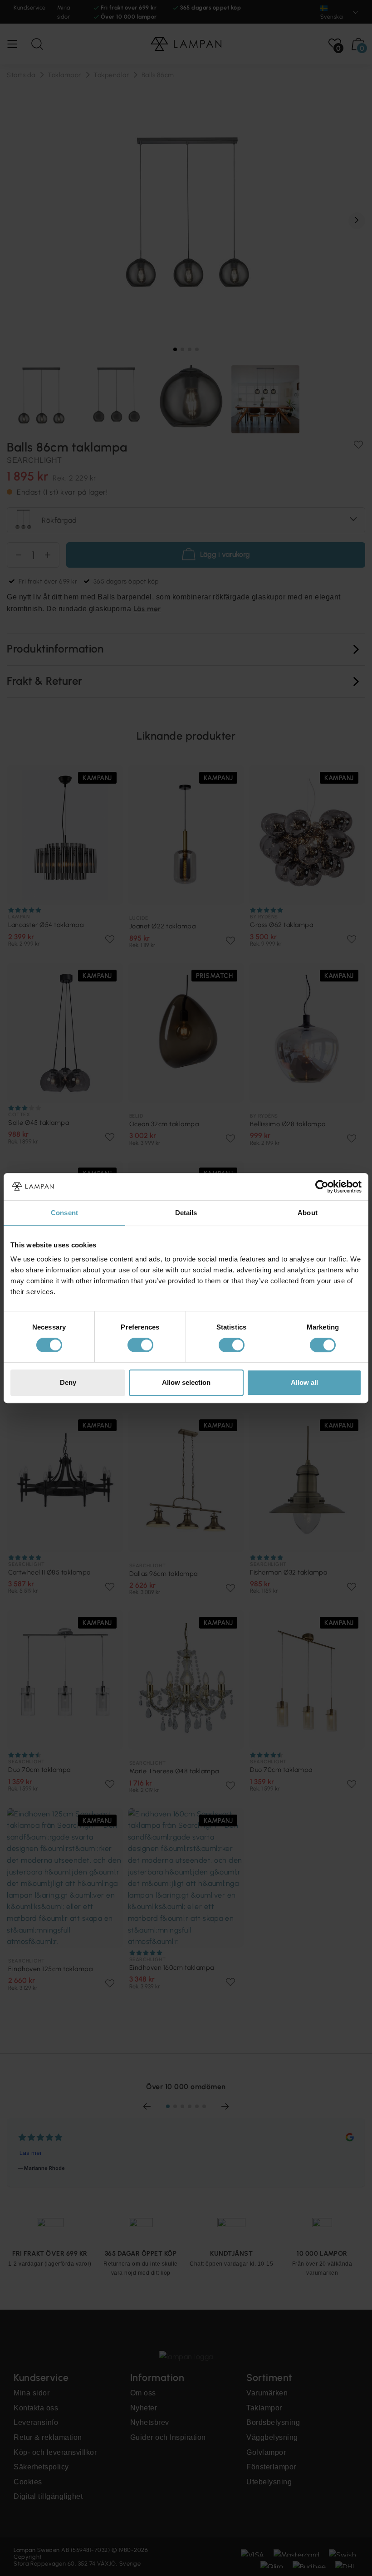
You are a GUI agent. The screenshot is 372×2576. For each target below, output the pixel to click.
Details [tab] (186, 1213)
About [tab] (308, 1213)
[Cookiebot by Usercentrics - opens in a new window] (322, 1187)
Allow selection (186, 1382)
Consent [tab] (64, 1213)
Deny (68, 1382)
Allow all (304, 1382)
